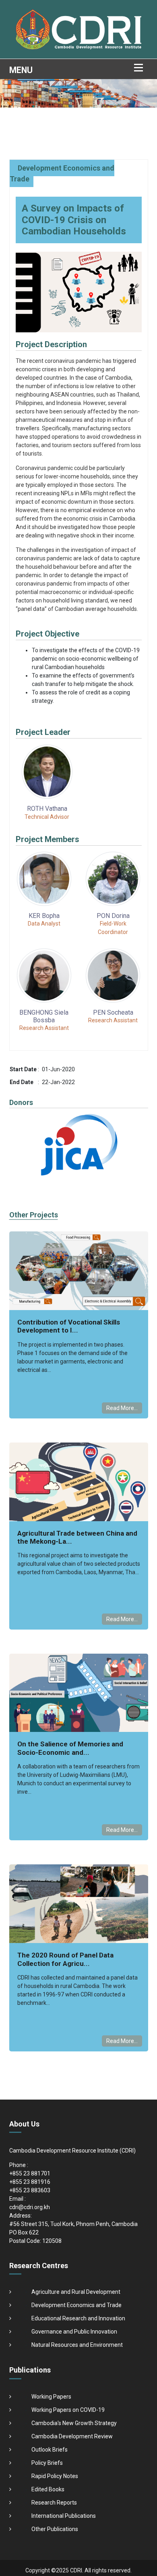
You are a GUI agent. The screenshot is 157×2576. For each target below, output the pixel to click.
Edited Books (48, 2489)
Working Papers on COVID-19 (68, 2410)
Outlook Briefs (50, 2450)
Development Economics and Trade (76, 2305)
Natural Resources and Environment (77, 2345)
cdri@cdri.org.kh (30, 2207)
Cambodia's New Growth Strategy (74, 2423)
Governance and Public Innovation (74, 2332)
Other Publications (55, 2529)
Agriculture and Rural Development (76, 2292)
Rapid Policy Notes (55, 2476)
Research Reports (54, 2503)
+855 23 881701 (30, 2173)
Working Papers (51, 2397)
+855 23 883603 (30, 2190)
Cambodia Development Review (72, 2436)
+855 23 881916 (30, 2182)
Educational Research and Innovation (78, 2318)
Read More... (122, 1408)
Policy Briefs (47, 2463)
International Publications (64, 2516)
